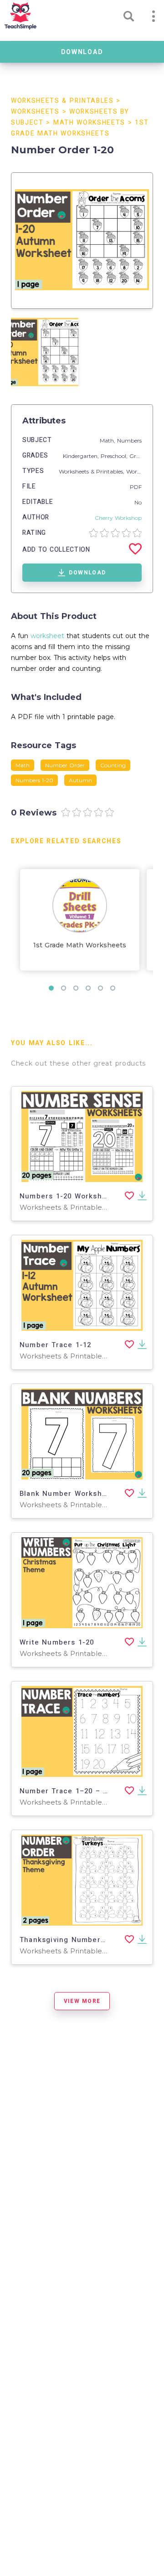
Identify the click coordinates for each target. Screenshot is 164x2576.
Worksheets (35, 112)
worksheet (47, 636)
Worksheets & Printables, (92, 471)
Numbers (129, 440)
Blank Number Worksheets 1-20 (78, 1494)
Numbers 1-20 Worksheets (69, 1196)
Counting (113, 765)
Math (23, 765)
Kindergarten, (82, 456)
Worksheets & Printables (62, 101)
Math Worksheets (89, 123)
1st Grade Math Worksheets (80, 945)
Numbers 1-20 (34, 780)
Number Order (65, 765)
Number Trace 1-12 (55, 1345)
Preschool (113, 456)
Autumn (80, 780)
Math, (108, 440)
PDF (136, 487)
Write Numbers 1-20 (57, 1642)
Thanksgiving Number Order (72, 1940)
